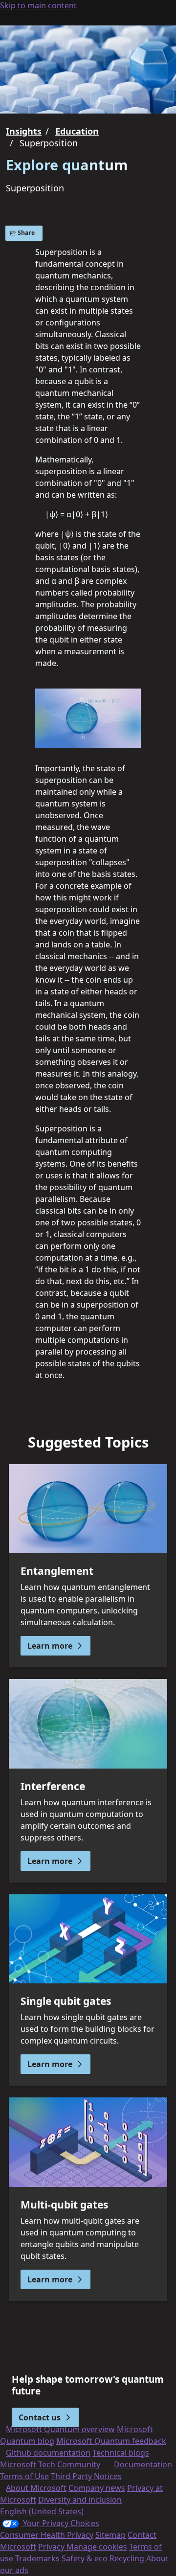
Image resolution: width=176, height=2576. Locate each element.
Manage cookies (97, 2547)
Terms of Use (24, 2476)
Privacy (52, 2547)
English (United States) (42, 2511)
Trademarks (37, 2558)
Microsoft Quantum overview (60, 2429)
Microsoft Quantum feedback (111, 2441)
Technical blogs (121, 2453)
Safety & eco (85, 2558)
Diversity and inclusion (80, 2500)
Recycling (127, 2558)
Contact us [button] (40, 2417)
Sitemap (110, 2535)
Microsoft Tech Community (50, 2464)
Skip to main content (38, 5)
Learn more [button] (50, 1646)
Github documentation (48, 2453)
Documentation (143, 2464)
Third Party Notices (86, 2476)
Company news (97, 2488)
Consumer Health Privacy (47, 2535)
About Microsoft (36, 2488)
